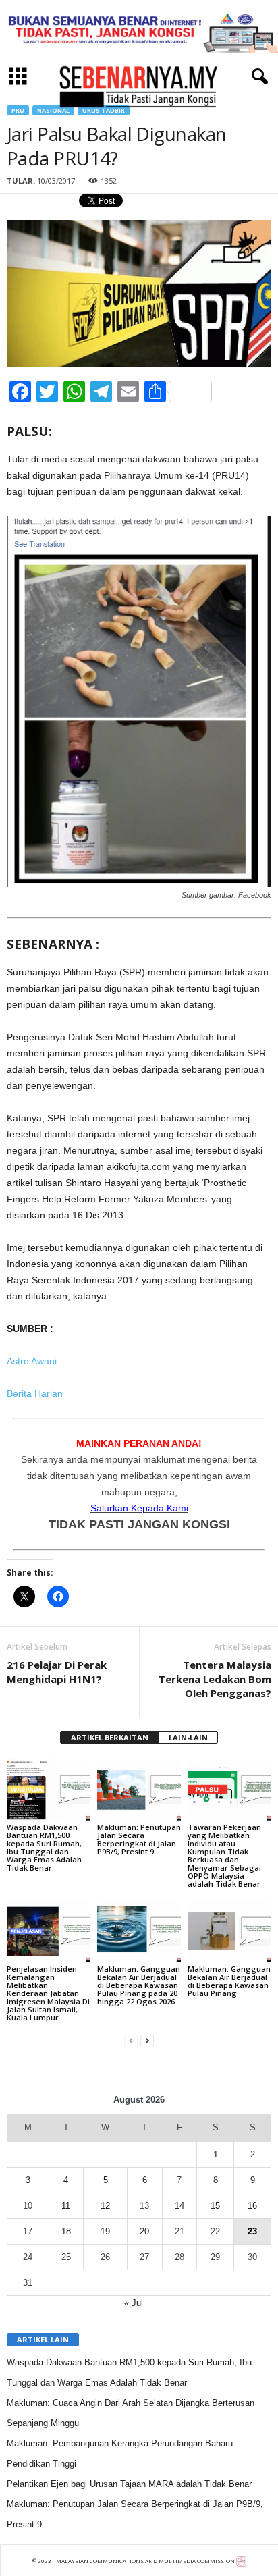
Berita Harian (35, 1393)
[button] (257, 77)
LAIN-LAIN (188, 1737)
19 (105, 2231)
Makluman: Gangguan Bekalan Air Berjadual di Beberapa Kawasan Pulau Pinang (229, 1981)
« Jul (134, 2303)
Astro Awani (32, 1361)
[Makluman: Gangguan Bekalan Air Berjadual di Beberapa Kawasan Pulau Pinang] (229, 1931)
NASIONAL (53, 110)
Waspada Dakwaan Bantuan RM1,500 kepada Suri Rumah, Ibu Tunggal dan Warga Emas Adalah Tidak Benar (44, 1847)
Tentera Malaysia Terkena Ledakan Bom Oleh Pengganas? (215, 1679)
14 (179, 2206)
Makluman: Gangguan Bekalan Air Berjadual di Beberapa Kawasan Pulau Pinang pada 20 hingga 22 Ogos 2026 (139, 1985)
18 (66, 2231)
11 (66, 2206)
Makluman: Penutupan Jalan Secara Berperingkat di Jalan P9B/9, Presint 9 (139, 1839)
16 (252, 2206)
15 (215, 2206)
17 (28, 2231)
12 (105, 2206)
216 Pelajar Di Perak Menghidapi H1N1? (57, 1672)
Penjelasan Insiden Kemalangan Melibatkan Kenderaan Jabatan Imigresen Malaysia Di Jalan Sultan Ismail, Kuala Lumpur (48, 1993)
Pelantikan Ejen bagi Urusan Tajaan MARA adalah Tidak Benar (129, 2484)
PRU (18, 110)
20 (144, 2231)
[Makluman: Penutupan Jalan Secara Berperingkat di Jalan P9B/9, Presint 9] (139, 1789)
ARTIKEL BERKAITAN (110, 1737)
